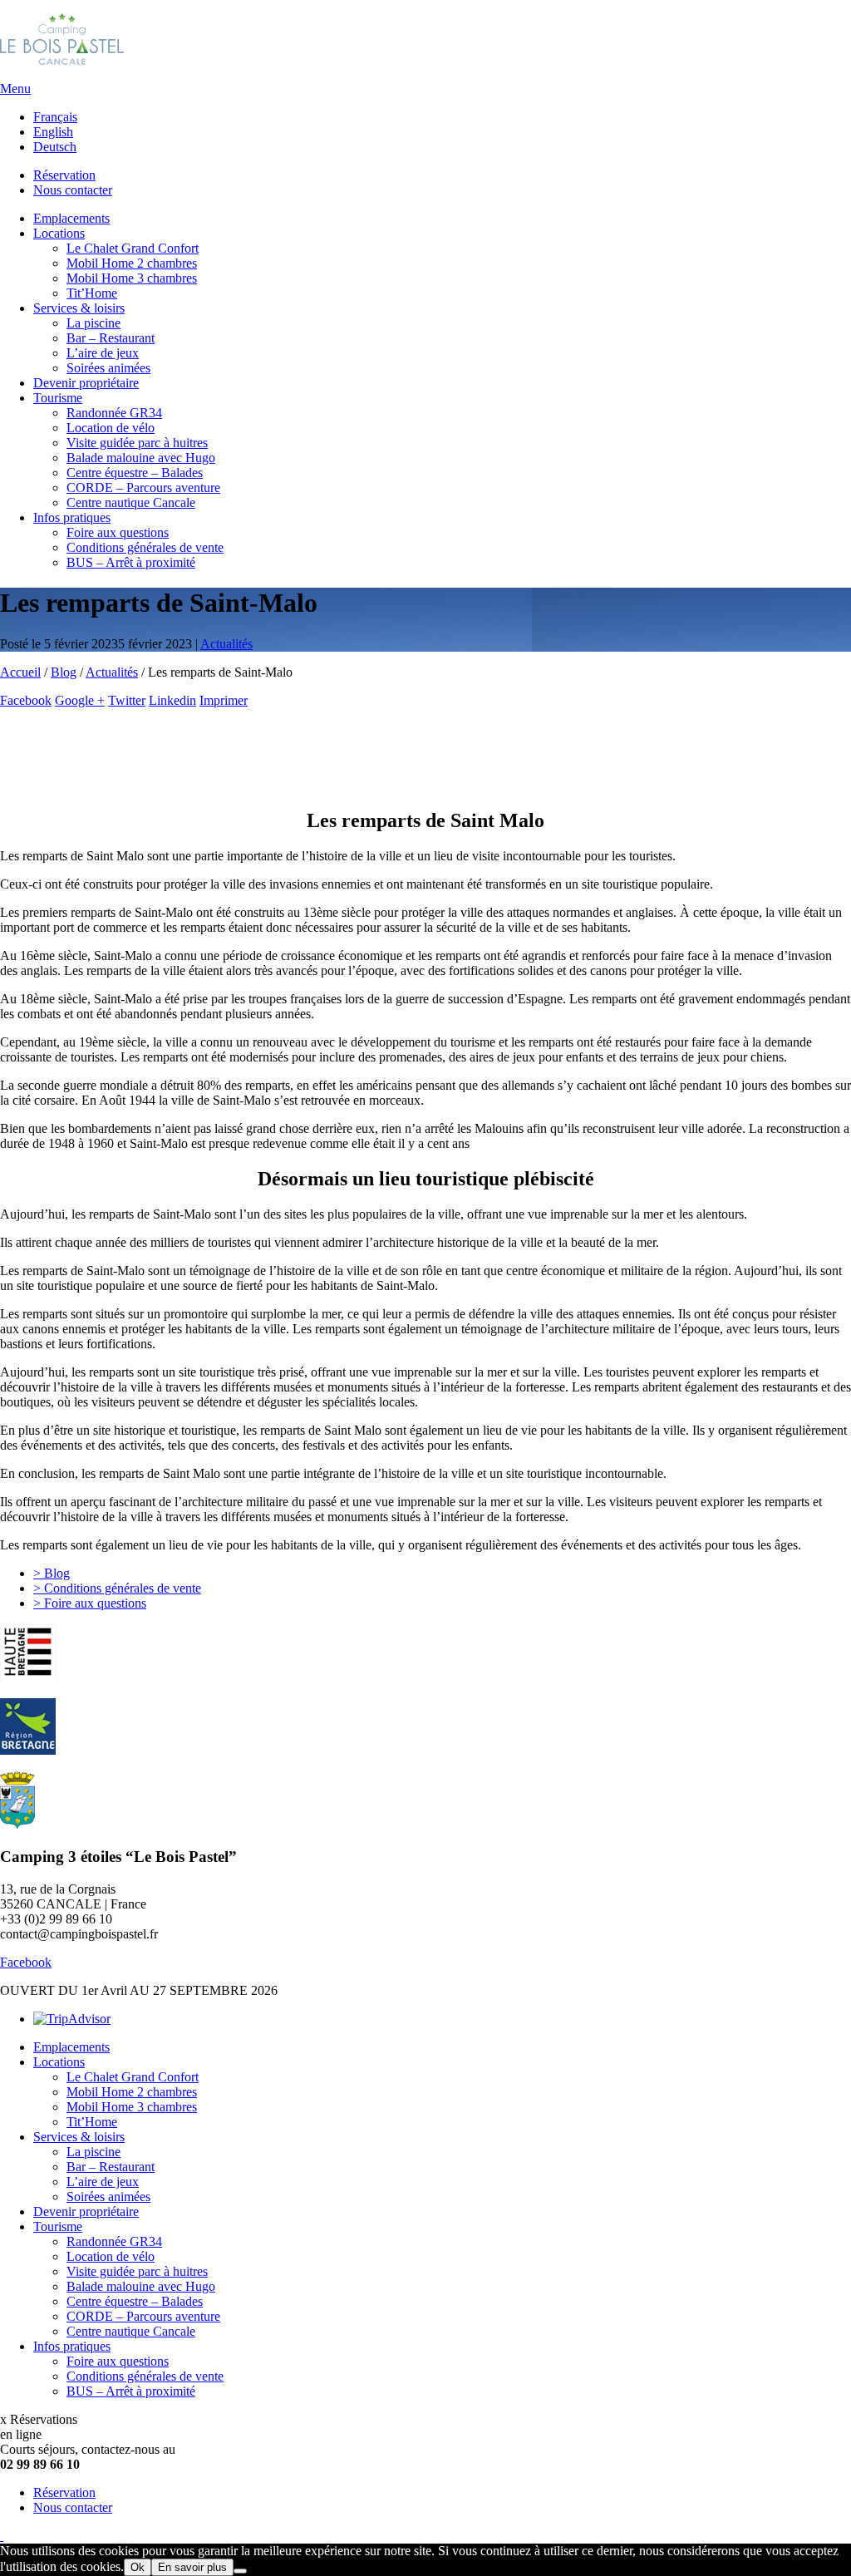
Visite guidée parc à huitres (137, 443)
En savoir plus (192, 2567)
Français (55, 117)
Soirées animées (108, 368)
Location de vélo (111, 428)
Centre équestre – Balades (135, 473)
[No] (240, 2571)
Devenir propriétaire (86, 383)
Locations (59, 233)
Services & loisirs (79, 308)
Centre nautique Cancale (131, 502)
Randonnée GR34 (114, 413)
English (53, 132)
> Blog (52, 1573)
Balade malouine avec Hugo (141, 458)
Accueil (20, 672)
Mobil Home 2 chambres (132, 263)
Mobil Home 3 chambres (132, 278)
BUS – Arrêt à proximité (131, 562)
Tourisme (58, 398)
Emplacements (71, 218)
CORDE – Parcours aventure (143, 488)
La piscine (93, 323)
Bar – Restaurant (111, 338)
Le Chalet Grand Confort (133, 248)
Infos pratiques (72, 517)
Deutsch (55, 147)
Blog (64, 672)
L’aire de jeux (103, 353)
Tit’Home (92, 293)
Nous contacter (73, 190)
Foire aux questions (118, 532)
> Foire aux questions (90, 1603)
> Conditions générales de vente (117, 1588)
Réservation (64, 175)
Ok (138, 2567)
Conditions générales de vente (145, 547)
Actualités (112, 672)
